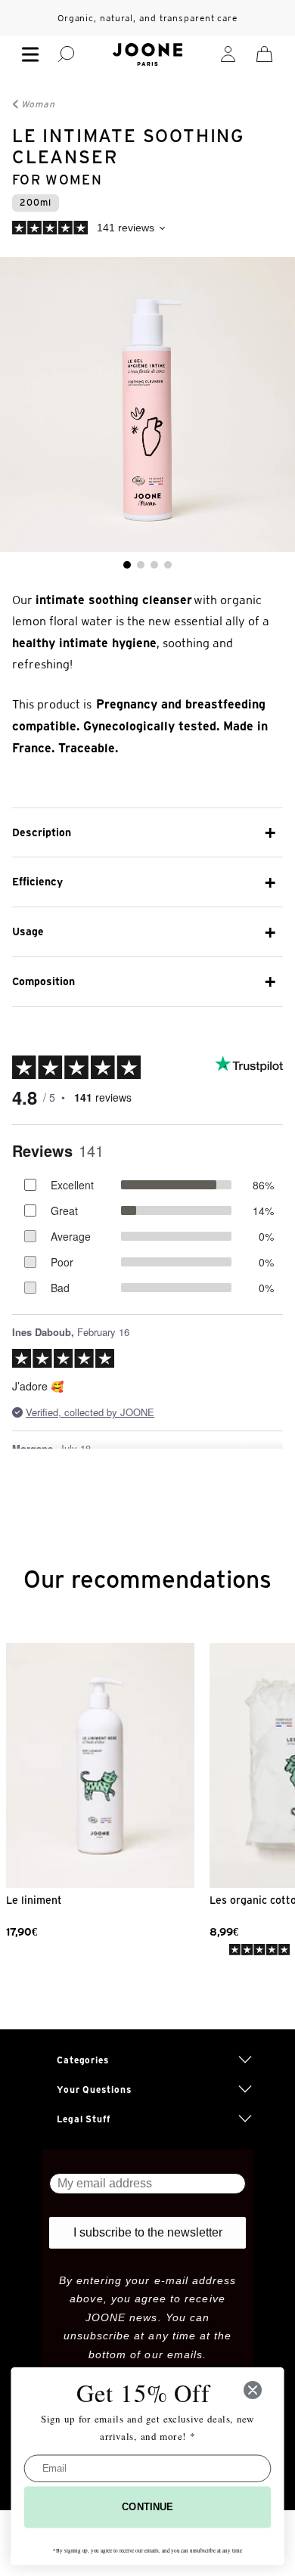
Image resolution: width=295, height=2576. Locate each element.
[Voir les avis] (147, 230)
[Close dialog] (253, 2390)
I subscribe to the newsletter (148, 2232)
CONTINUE (147, 2507)
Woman (38, 104)
